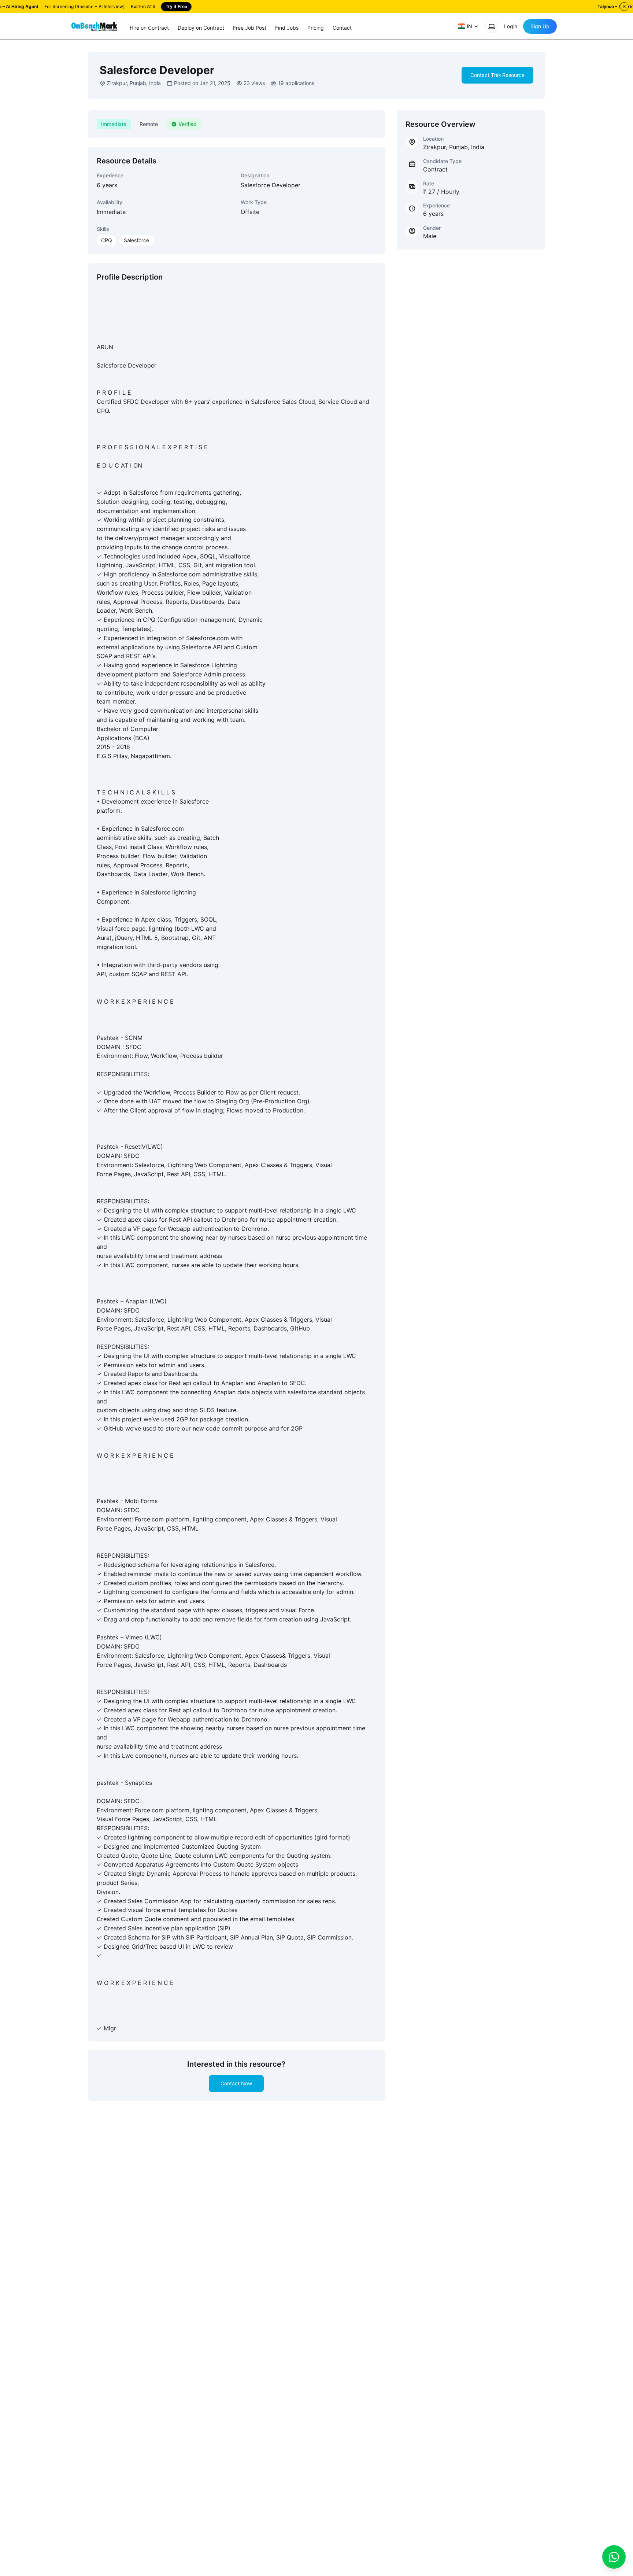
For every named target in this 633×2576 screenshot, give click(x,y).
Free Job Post (250, 28)
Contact (342, 28)
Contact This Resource (497, 75)
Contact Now (236, 2083)
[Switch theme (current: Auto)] (492, 26)
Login (511, 26)
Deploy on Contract (201, 28)
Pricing (316, 28)
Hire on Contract (149, 28)
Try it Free (176, 6)
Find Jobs (287, 28)
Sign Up (540, 26)
